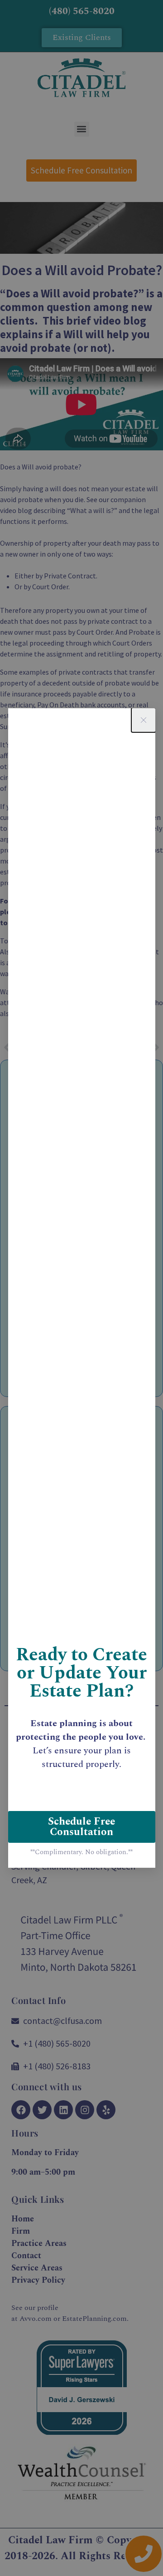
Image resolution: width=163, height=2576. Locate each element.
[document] (81, 1288)
